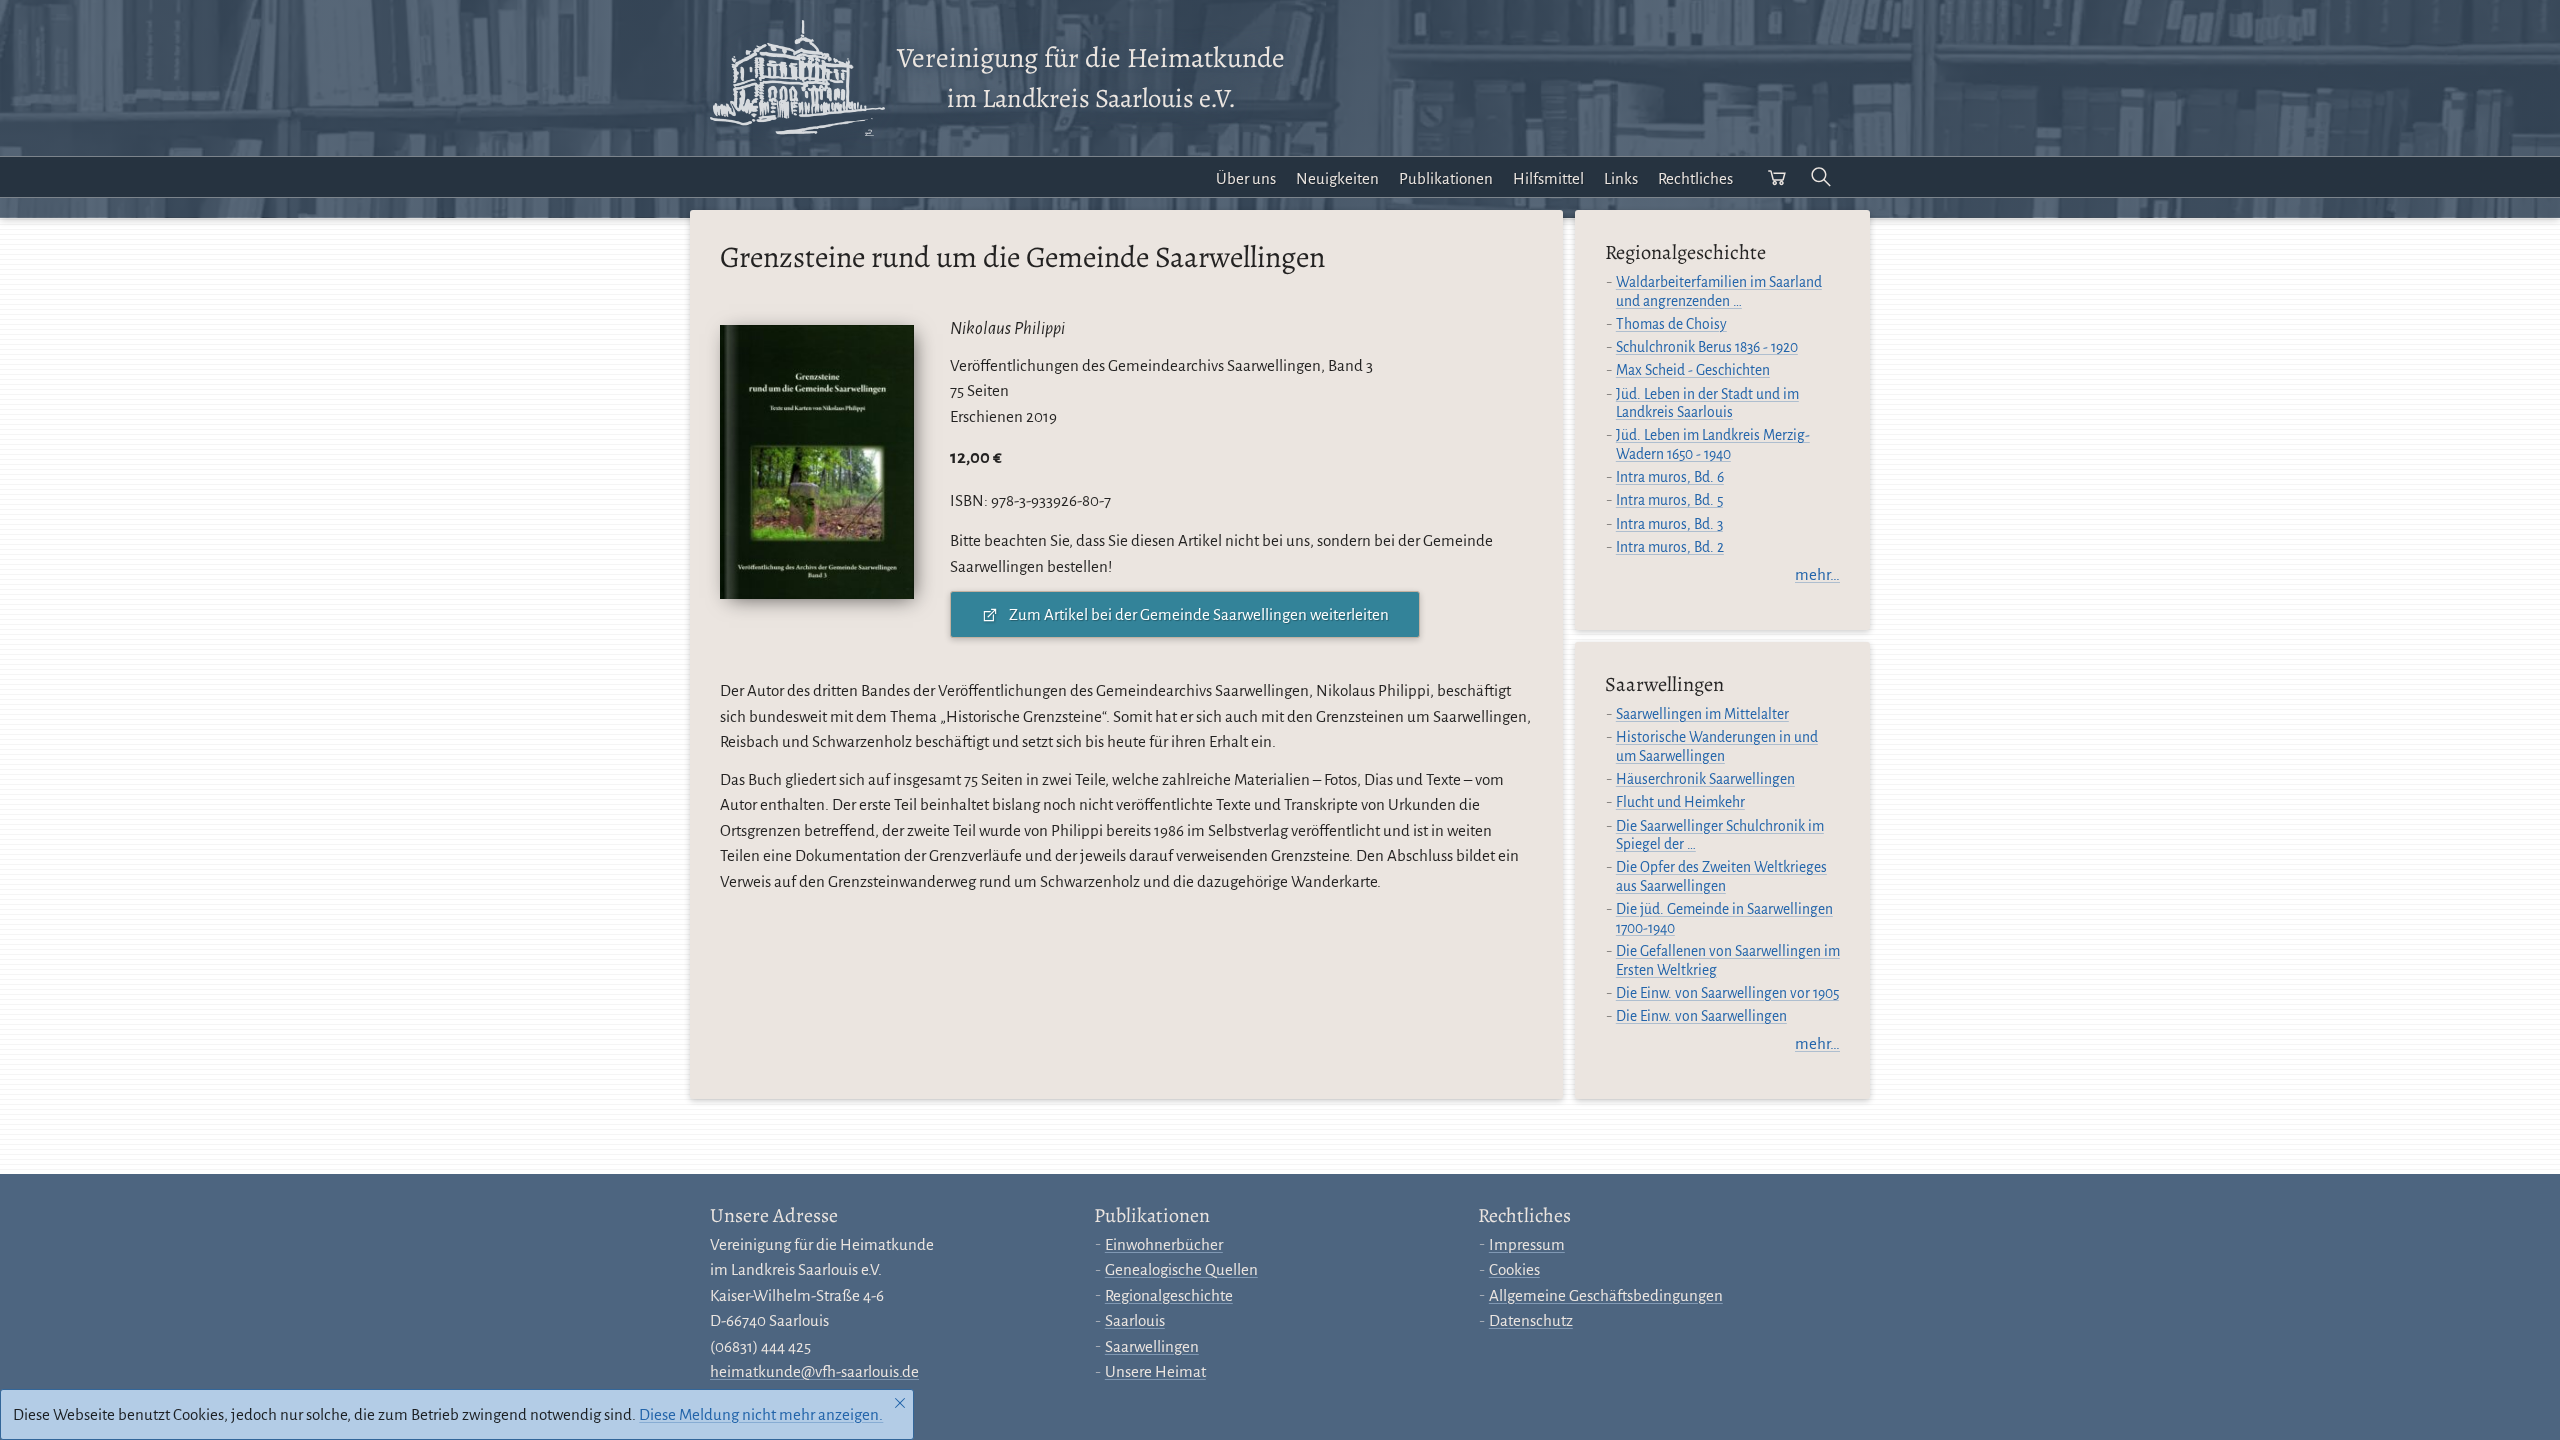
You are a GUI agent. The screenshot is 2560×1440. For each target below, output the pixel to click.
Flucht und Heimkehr (1680, 802)
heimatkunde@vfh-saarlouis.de (814, 1371)
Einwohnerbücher (1164, 1244)
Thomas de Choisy (1671, 324)
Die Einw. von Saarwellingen (1701, 1016)
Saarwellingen (1152, 1346)
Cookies (1514, 1269)
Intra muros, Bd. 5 (1669, 500)
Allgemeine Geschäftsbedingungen (1606, 1295)
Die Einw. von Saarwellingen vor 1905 (1727, 993)
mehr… (1817, 574)
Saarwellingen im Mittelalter (1702, 714)
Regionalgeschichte (1169, 1295)
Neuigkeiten (1337, 178)
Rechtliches (1695, 178)
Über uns (1246, 178)
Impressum (1527, 1244)
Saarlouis (1135, 1320)
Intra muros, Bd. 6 (1670, 477)
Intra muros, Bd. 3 (1669, 524)
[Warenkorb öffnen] (1777, 177)
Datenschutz (1531, 1320)
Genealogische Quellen (1181, 1269)
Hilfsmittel (1548, 178)
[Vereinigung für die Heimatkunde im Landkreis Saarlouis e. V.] (797, 78)
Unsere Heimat (1155, 1371)
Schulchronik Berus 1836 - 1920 (1707, 347)
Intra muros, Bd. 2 (1670, 547)
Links (1621, 178)
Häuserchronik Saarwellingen (1705, 779)
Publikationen (1446, 178)
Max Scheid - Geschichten (1693, 370)
